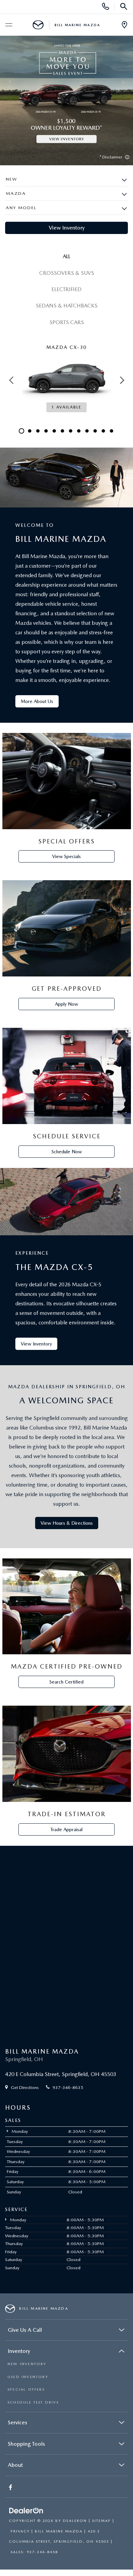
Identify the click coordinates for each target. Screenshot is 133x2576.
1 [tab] (21, 431)
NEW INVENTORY (27, 2364)
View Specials (66, 856)
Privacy (20, 2531)
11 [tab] (103, 431)
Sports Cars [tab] (67, 322)
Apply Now (66, 1004)
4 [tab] (46, 431)
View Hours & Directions (67, 1523)
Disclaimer (112, 157)
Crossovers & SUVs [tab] (67, 273)
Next (122, 380)
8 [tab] (79, 431)
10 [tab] (95, 431)
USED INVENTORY (28, 2377)
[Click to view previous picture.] (10, 83)
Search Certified (66, 1682)
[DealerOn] (26, 2511)
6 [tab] (62, 431)
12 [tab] (112, 431)
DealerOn (75, 2521)
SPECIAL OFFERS (26, 2389)
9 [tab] (87, 431)
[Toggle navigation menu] (9, 25)
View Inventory (67, 228)
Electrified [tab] (66, 289)
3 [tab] (38, 431)
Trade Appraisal (66, 1829)
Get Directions (24, 2087)
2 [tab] (30, 431)
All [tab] (66, 256)
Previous (11, 380)
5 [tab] (54, 431)
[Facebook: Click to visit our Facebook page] (11, 2488)
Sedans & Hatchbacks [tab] (67, 306)
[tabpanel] (66, 380)
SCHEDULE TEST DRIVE (33, 2402)
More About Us (37, 701)
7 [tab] (71, 431)
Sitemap (101, 2521)
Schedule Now (67, 1152)
